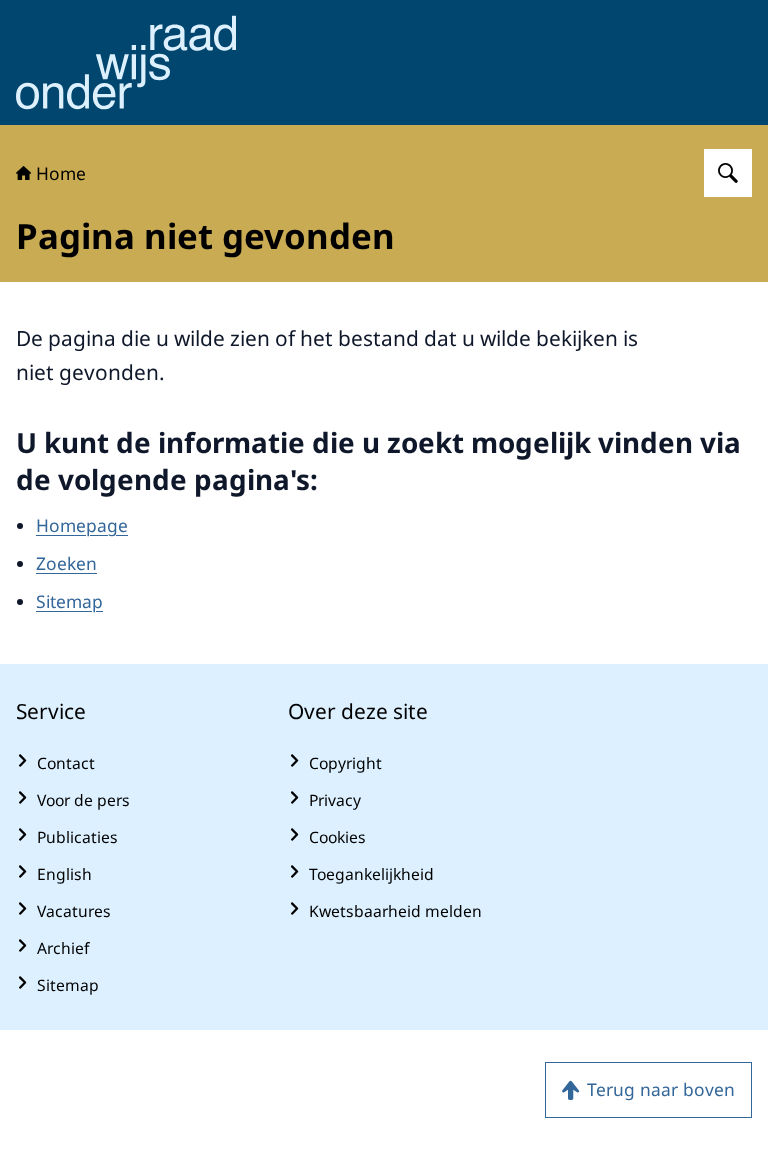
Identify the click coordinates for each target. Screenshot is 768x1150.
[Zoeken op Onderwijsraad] (728, 173)
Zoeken (66, 563)
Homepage (82, 525)
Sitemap (69, 601)
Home (61, 173)
